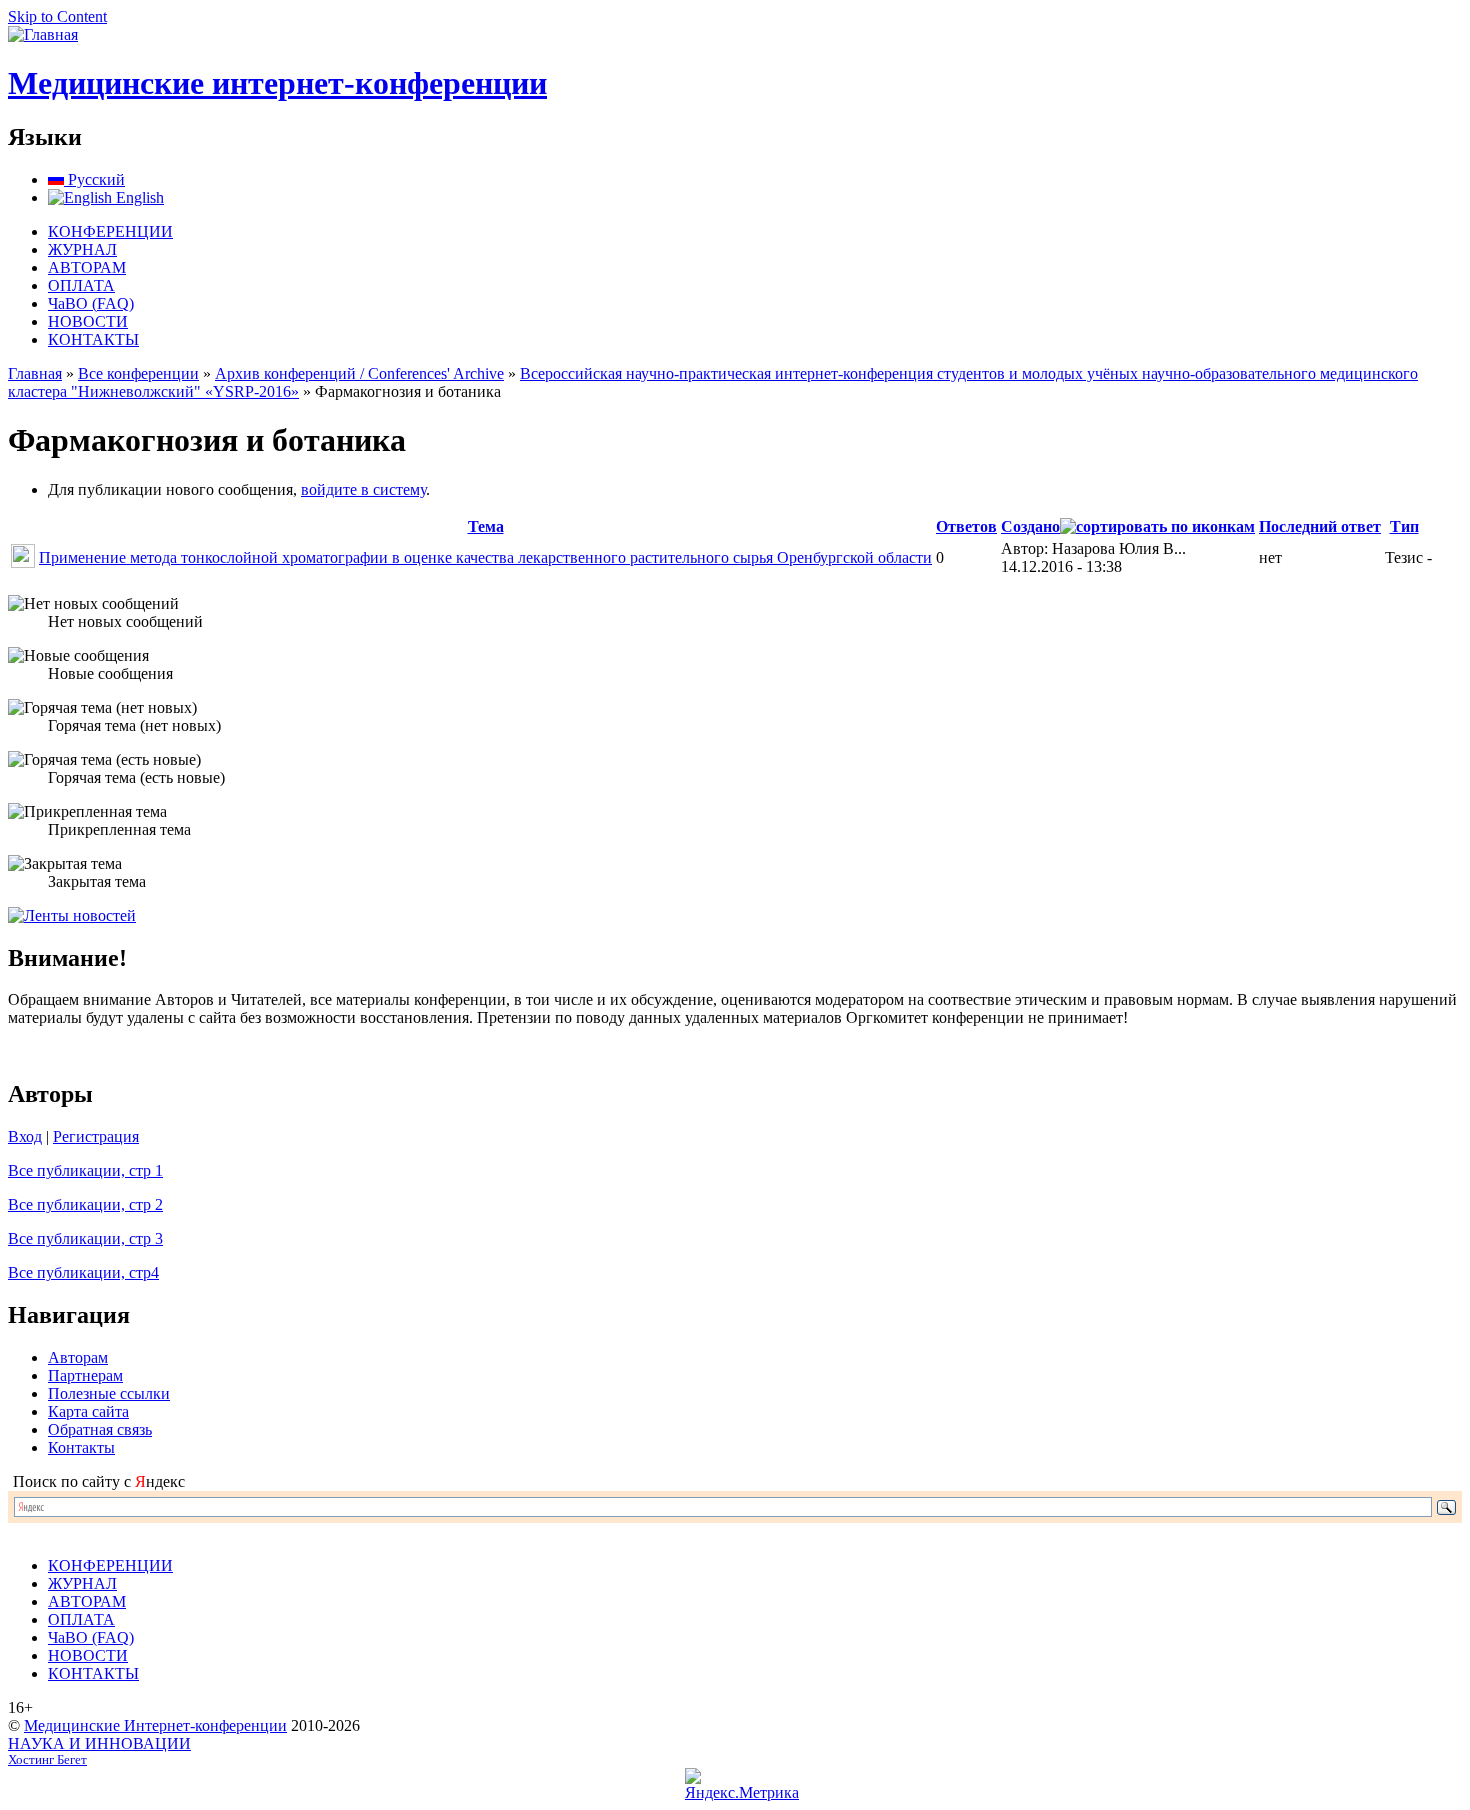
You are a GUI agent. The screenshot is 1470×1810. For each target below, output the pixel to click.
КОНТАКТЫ (93, 339)
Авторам (78, 1357)
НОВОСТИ (88, 321)
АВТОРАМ (87, 267)
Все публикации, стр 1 (85, 1170)
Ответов (966, 526)
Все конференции (138, 373)
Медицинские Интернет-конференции (155, 1725)
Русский (94, 179)
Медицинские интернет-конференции (277, 83)
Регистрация (96, 1136)
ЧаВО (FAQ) (91, 303)
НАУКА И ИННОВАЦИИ (99, 1743)
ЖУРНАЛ (82, 249)
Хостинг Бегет (47, 1760)
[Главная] (43, 34)
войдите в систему (363, 489)
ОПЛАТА (81, 285)
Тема (486, 526)
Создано (1030, 526)
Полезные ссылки (109, 1393)
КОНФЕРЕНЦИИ (110, 231)
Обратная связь (100, 1429)
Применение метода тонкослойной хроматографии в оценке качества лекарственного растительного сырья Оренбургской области (485, 557)
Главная (35, 373)
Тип (1404, 526)
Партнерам (85, 1375)
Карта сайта (88, 1411)
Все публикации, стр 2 (85, 1204)
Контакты (81, 1447)
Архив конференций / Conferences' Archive (359, 373)
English (138, 197)
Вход (25, 1136)
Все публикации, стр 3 (85, 1238)
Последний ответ (1320, 526)
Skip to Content (57, 16)
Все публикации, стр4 (83, 1272)
